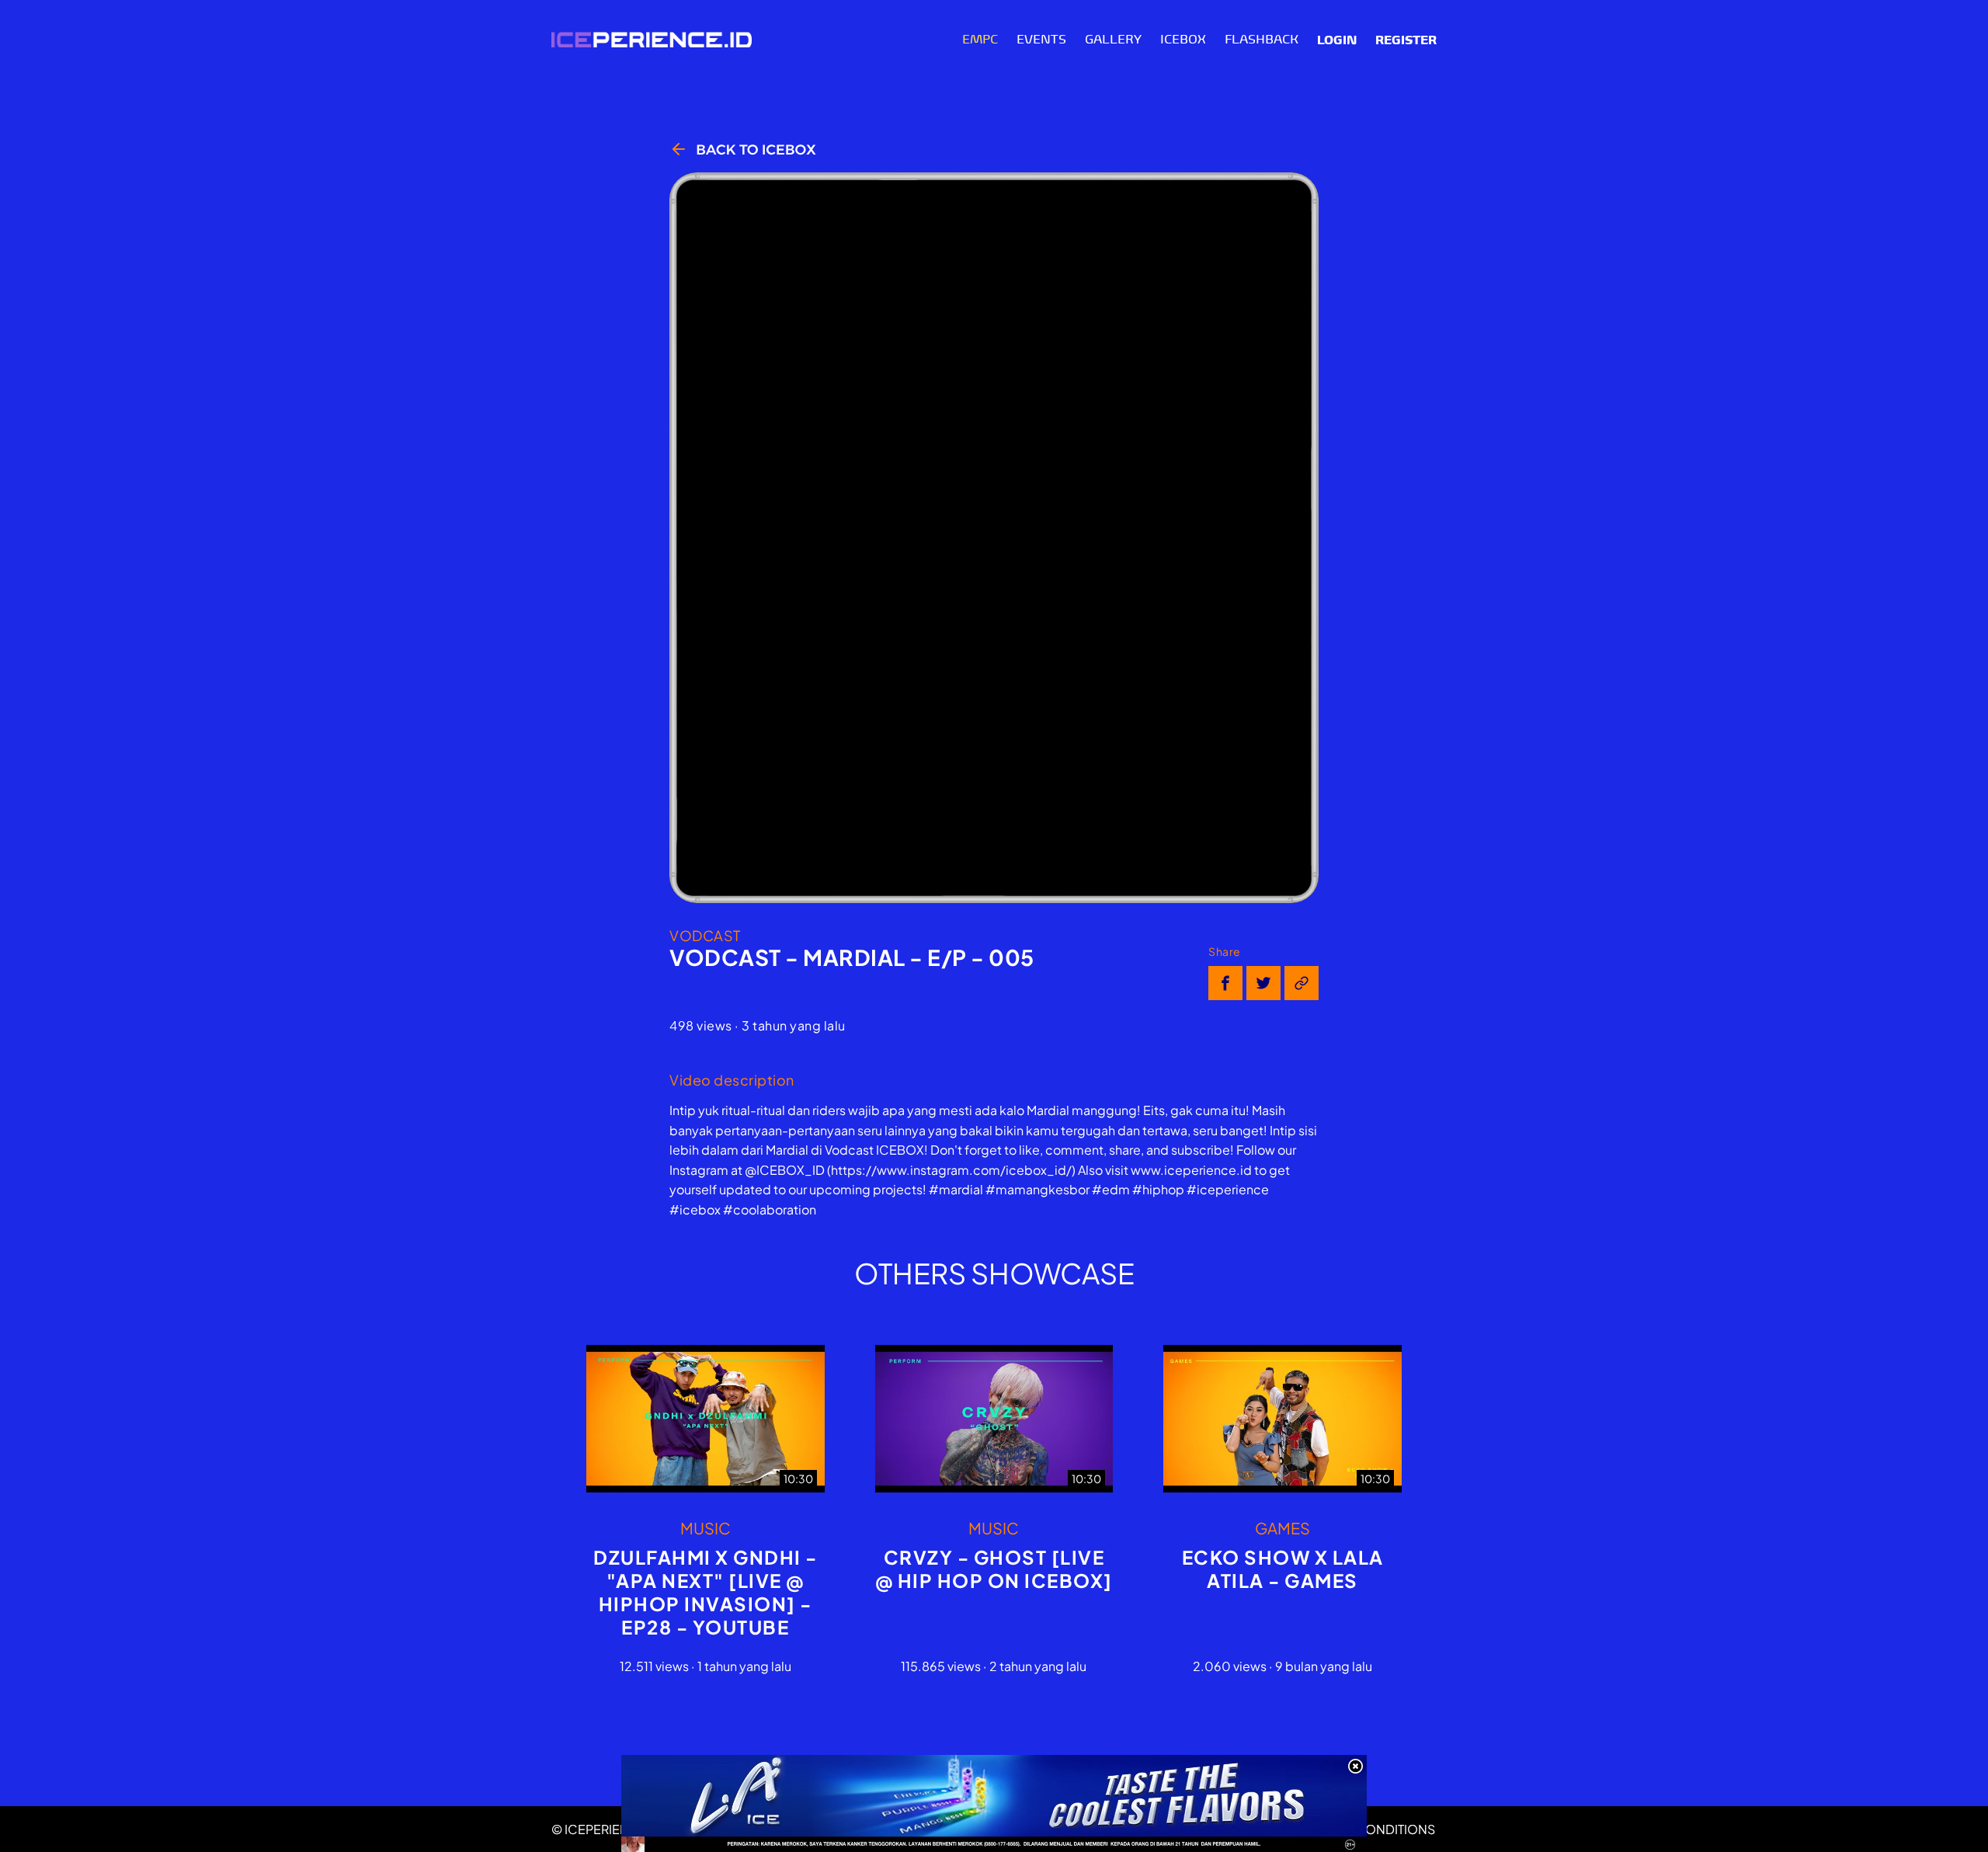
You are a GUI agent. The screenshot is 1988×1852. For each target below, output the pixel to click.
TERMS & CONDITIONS (1368, 1829)
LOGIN (1337, 40)
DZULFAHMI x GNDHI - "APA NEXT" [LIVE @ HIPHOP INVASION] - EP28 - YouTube (706, 1592)
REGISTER (1406, 40)
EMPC (980, 40)
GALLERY (1113, 40)
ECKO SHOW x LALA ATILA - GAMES (1283, 1569)
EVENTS (1041, 40)
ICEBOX (1183, 40)
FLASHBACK (1262, 40)
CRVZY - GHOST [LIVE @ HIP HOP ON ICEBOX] (994, 1569)
